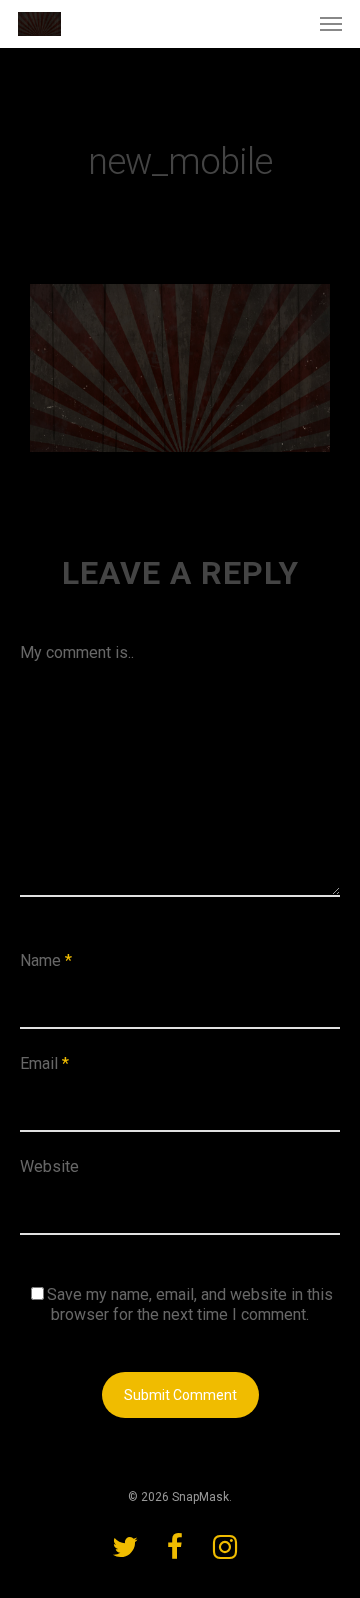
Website (49, 1166)
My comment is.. (77, 652)
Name (46, 960)
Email (44, 1063)
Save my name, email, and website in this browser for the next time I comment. (190, 1304)
